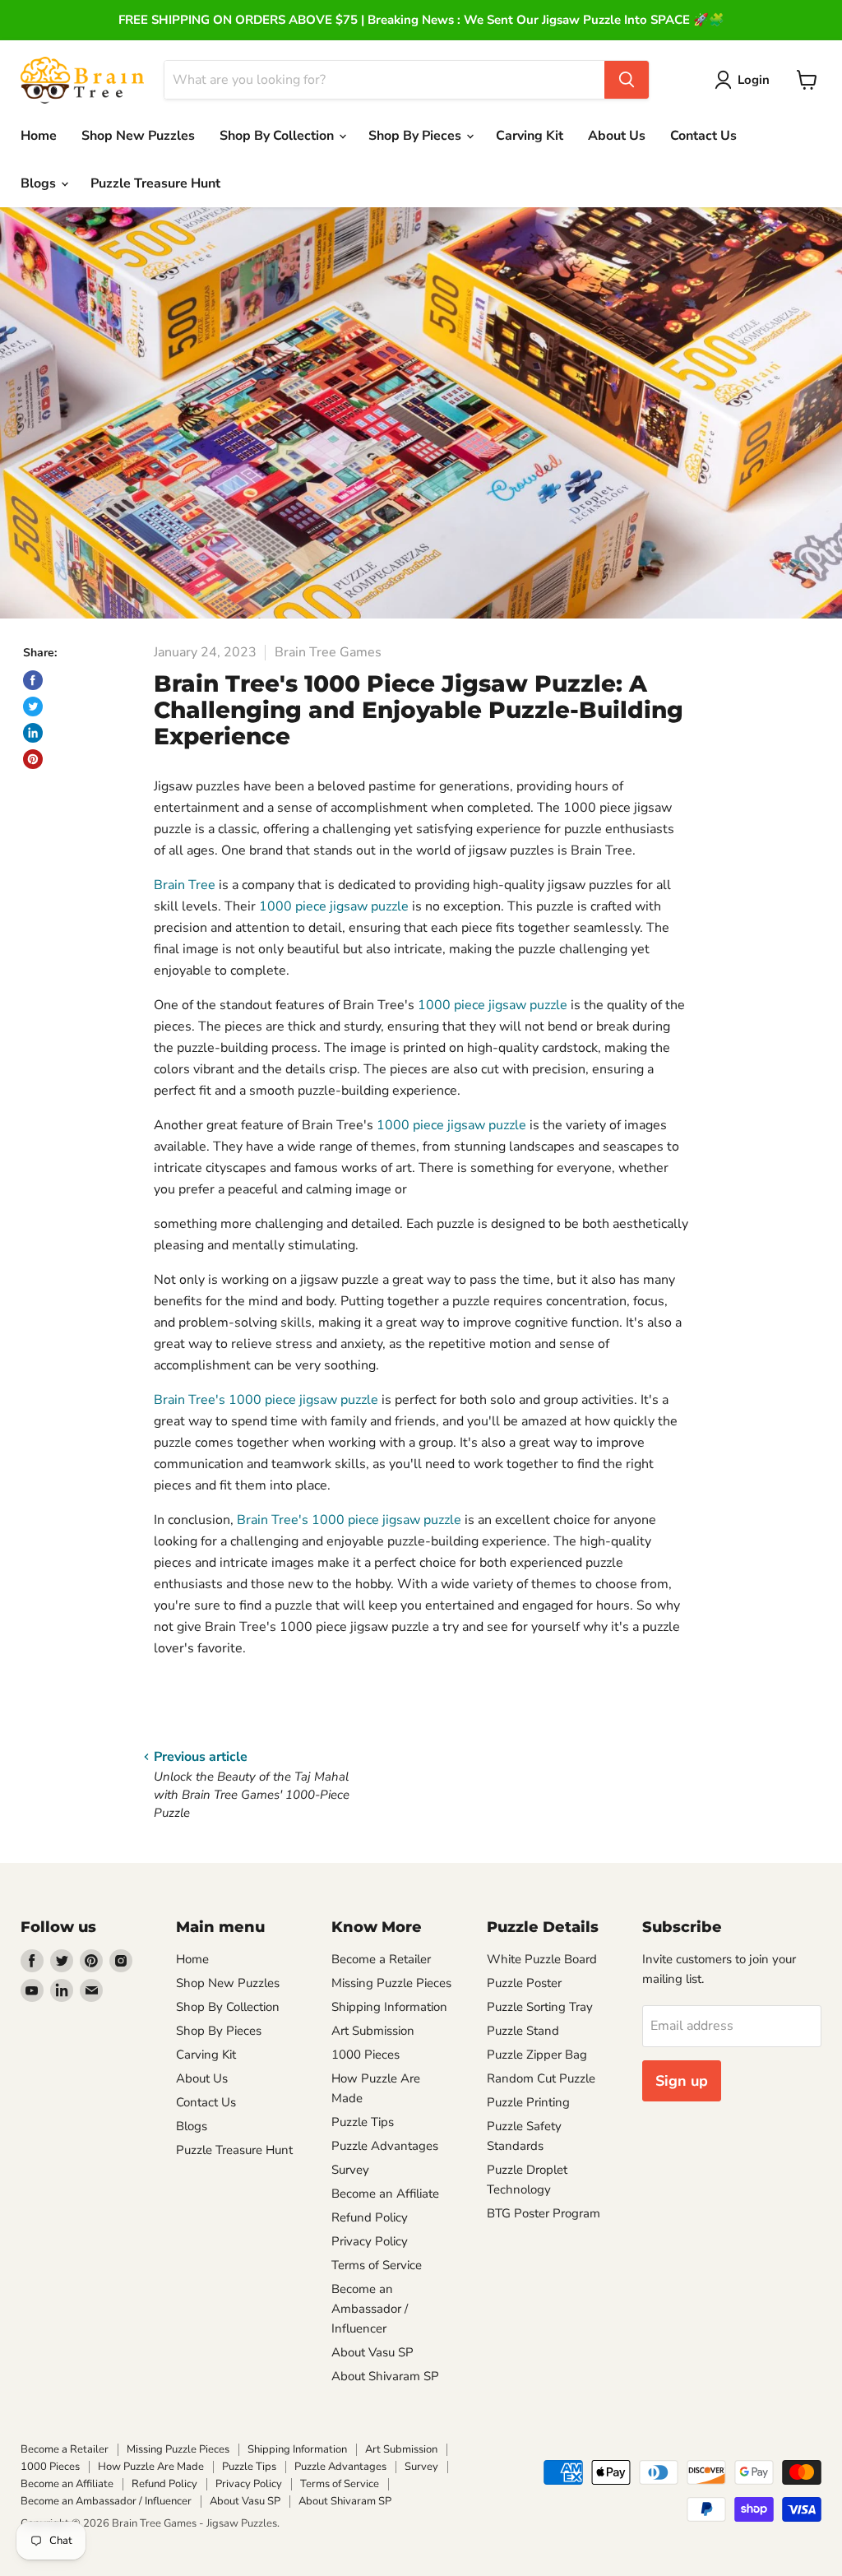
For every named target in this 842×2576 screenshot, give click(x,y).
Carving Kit (530, 136)
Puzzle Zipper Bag (537, 2055)
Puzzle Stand (523, 2031)
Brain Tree (185, 885)
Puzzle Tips (363, 2122)
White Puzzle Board (542, 1959)
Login (754, 80)
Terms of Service (377, 2265)
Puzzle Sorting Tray (540, 2007)
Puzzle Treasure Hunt (155, 183)
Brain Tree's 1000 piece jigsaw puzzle (266, 1400)
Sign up (682, 2081)
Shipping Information (389, 2007)
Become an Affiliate (385, 2194)
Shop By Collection (278, 136)
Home (39, 136)
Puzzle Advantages (385, 2146)
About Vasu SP (372, 2352)
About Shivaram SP (385, 2376)
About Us (617, 136)
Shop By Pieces (219, 2031)
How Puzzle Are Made (151, 2467)
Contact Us (703, 136)
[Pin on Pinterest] (33, 759)
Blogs (40, 183)
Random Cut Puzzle (541, 2078)
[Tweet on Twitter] (33, 707)
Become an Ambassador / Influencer (370, 2309)
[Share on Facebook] (33, 680)
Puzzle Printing (528, 2102)
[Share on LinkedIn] (33, 733)
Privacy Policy (370, 2241)
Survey (350, 2170)
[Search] (627, 80)
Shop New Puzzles (138, 136)
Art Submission (373, 2031)
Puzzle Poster (524, 1983)
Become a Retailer (381, 1959)
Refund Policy (370, 2217)
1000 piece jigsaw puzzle (334, 906)
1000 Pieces (365, 2055)
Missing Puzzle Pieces (391, 1983)
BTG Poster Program (544, 2213)
